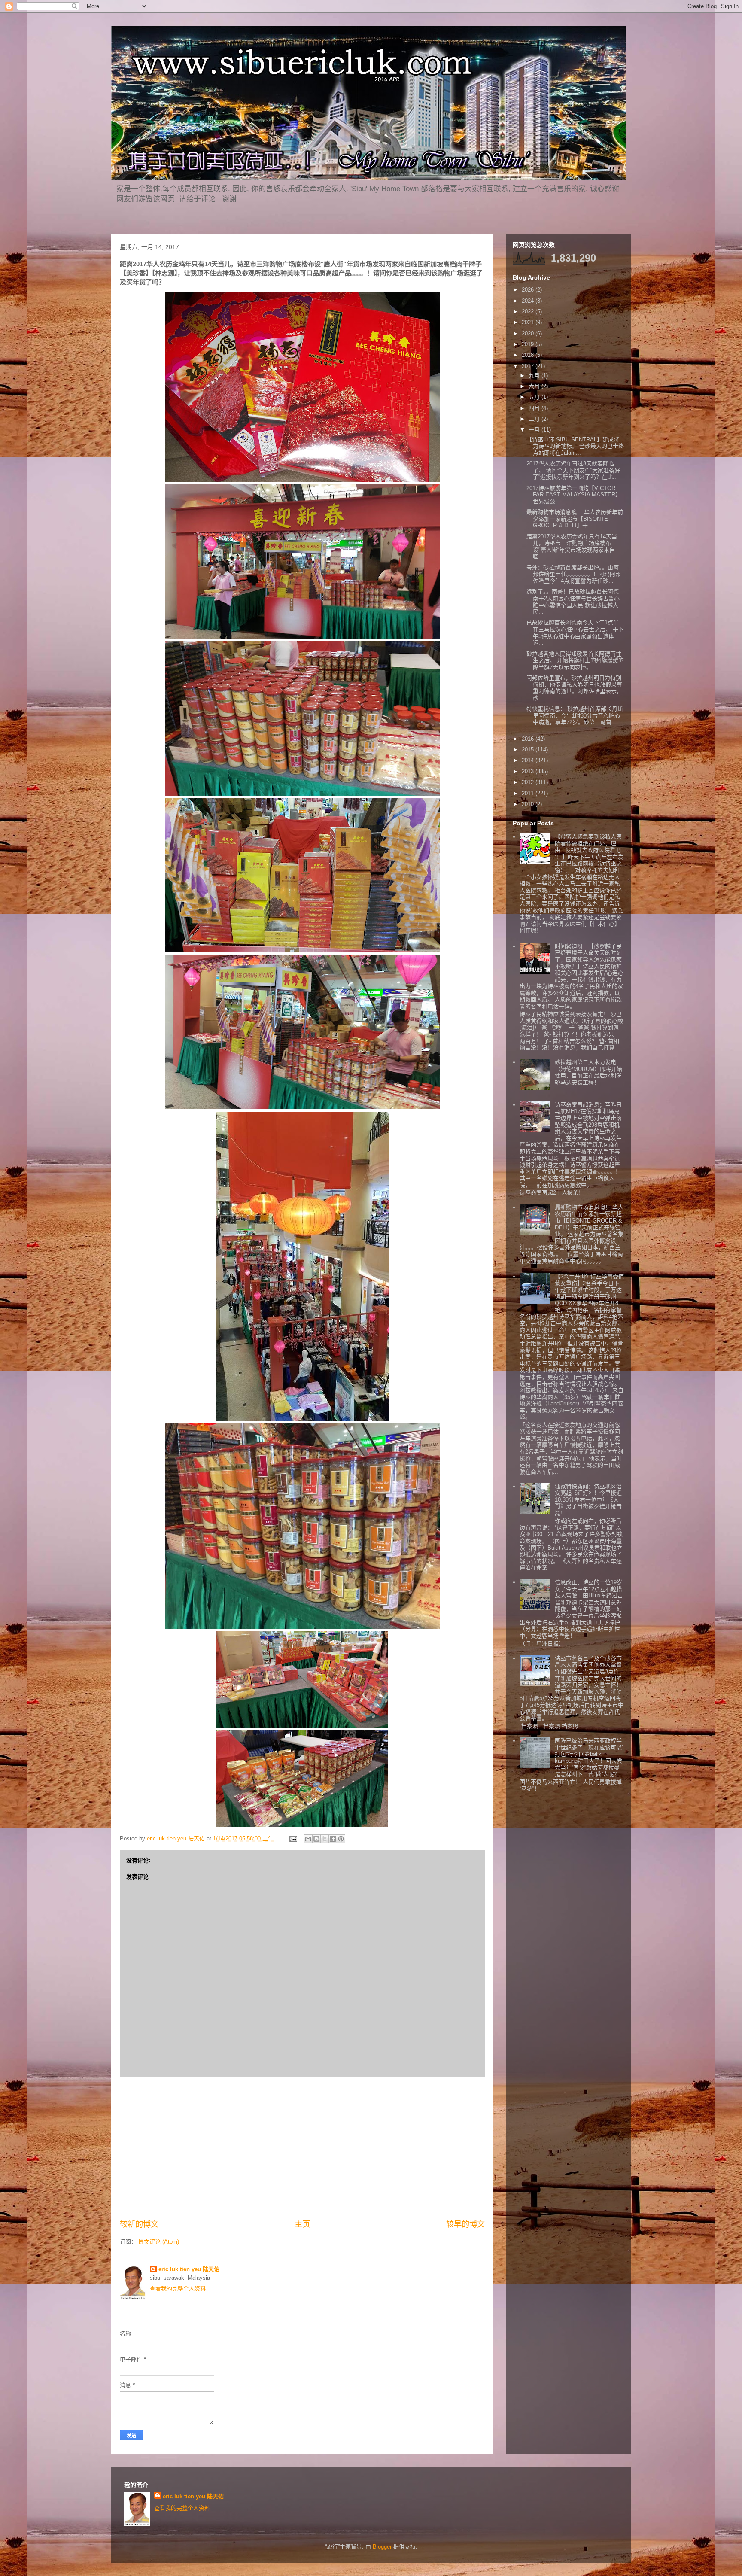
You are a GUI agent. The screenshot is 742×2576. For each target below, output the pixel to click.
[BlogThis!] (316, 1839)
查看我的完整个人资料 (178, 2289)
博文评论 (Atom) (159, 2242)
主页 (302, 2224)
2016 (529, 739)
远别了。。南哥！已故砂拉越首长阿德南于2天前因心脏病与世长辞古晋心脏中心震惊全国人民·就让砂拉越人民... (573, 602)
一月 (535, 430)
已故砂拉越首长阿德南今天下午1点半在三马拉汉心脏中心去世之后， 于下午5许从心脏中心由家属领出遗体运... (575, 633)
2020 (529, 333)
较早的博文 (465, 2224)
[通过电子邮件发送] (308, 1839)
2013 (529, 771)
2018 (529, 355)
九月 (535, 376)
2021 (529, 322)
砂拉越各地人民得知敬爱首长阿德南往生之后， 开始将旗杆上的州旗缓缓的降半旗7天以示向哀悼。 (575, 660)
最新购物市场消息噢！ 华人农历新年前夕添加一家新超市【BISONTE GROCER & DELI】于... (575, 519)
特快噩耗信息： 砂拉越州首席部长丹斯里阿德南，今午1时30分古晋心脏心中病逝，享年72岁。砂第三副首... (575, 715)
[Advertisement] (302, 2148)
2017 (529, 366)
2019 (529, 344)
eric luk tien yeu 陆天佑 (189, 2269)
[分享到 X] (325, 1839)
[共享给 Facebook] (333, 1839)
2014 (529, 760)
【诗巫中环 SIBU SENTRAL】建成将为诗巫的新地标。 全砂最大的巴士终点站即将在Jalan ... (575, 446)
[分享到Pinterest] (341, 1839)
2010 (529, 804)
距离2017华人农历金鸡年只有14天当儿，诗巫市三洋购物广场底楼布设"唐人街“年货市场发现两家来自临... (572, 547)
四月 (535, 408)
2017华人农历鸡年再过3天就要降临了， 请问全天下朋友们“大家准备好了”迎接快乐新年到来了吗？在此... (573, 470)
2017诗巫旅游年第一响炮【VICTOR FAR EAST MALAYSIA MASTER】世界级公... (574, 495)
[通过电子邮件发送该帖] (293, 1838)
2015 (529, 750)
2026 (529, 290)
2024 (529, 301)
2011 (529, 793)
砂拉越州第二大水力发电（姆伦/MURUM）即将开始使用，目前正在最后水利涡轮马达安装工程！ (588, 1072)
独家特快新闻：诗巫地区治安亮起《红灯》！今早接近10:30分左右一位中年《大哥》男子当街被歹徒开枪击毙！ (588, 1500)
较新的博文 (139, 2224)
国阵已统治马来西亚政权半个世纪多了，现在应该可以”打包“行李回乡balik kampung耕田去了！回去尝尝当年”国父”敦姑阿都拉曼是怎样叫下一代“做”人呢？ (589, 1757)
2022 (529, 312)
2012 (529, 782)
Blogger (382, 2547)
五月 (535, 397)
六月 (535, 386)
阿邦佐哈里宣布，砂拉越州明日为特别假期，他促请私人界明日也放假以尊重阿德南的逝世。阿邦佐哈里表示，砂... (574, 688)
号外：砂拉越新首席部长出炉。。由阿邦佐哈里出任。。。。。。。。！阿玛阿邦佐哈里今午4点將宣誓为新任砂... (574, 574)
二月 (535, 419)
